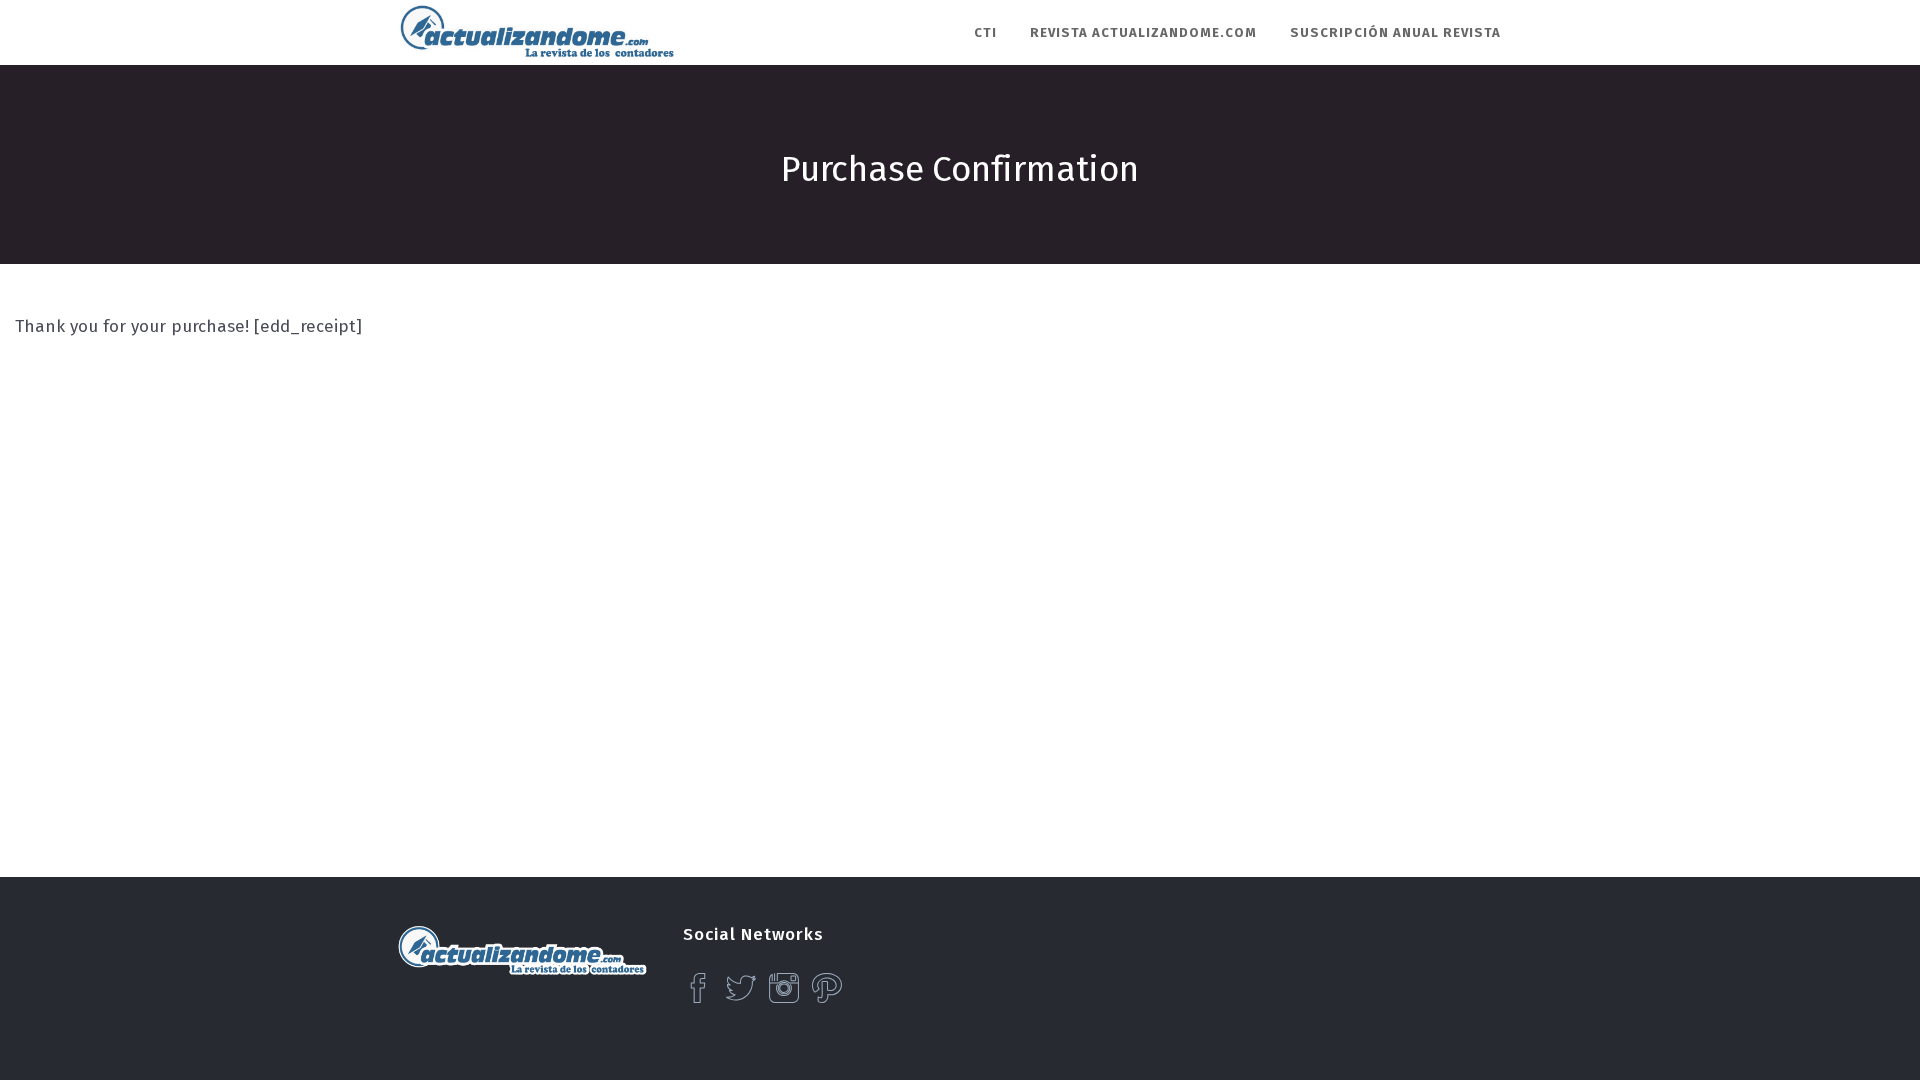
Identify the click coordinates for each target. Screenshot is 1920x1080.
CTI (985, 32)
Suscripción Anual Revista (1395, 32)
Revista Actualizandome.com (1143, 32)
